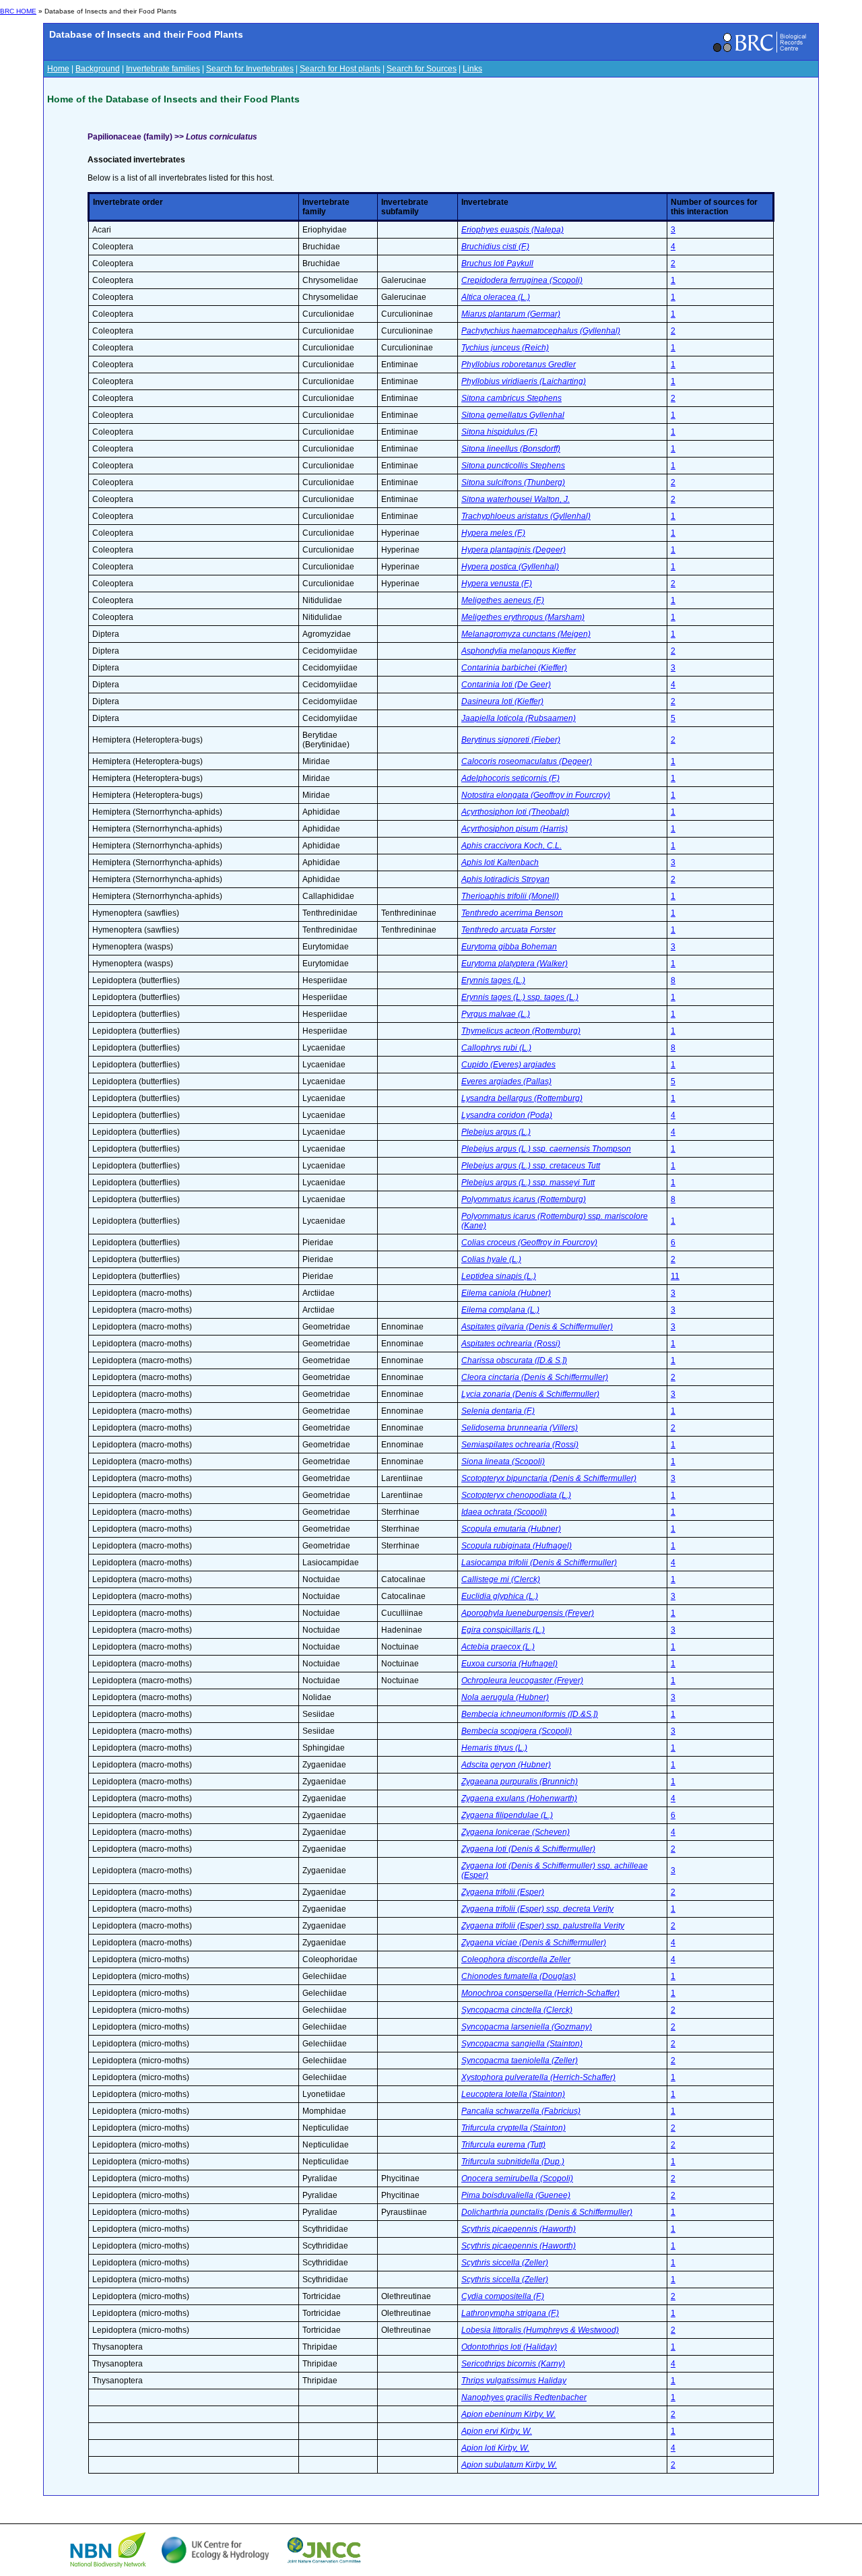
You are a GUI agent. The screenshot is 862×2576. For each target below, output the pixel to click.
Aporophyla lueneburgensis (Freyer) (528, 1613)
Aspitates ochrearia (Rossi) (511, 1344)
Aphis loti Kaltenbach (500, 862)
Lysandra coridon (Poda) (507, 1115)
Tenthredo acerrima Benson (512, 913)
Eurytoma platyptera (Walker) (515, 964)
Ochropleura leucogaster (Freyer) (522, 1680)
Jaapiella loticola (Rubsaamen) (519, 718)
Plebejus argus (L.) (496, 1132)
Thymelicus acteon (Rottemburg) (521, 1031)
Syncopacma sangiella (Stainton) (522, 2044)
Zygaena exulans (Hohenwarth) (519, 1798)
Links (472, 69)
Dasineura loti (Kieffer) (502, 701)
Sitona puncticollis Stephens (513, 466)
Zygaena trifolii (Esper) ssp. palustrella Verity (543, 1926)
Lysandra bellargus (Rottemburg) (522, 1098)
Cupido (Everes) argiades (508, 1065)
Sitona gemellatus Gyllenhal (513, 415)
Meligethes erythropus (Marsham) (523, 617)
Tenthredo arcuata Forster (508, 930)
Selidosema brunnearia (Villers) (520, 1428)
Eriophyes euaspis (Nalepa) (512, 230)
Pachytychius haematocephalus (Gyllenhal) (541, 331)
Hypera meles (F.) (493, 533)
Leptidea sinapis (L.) (499, 1276)
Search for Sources (422, 69)
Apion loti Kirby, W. (495, 2448)
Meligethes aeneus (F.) (503, 600)
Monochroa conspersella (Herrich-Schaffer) (540, 1993)
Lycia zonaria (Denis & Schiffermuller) (530, 1394)
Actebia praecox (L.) (498, 1647)
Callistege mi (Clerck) (501, 1579)
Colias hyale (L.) (491, 1259)
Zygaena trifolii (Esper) (503, 1892)
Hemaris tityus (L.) (494, 1748)
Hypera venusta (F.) (497, 584)
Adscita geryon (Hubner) (506, 1765)
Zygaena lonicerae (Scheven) (516, 1832)
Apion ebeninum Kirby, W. (508, 2414)
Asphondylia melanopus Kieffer (519, 651)
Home (58, 69)
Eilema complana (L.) (500, 1310)
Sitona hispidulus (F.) (499, 432)
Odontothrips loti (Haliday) (509, 2347)
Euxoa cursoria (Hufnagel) (509, 1664)
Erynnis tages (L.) (493, 980)
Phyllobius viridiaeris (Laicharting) (524, 381)
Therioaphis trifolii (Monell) (510, 896)
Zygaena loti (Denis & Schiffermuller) (528, 1849)
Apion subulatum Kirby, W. (509, 2465)
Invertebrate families (163, 69)
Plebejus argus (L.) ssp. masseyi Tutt (528, 1183)
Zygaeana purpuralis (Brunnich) (520, 1782)
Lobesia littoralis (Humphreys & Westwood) (540, 2330)
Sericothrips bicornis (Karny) (513, 2364)
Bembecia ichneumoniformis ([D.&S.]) (530, 1714)
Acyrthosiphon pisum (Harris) (515, 829)
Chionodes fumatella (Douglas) (519, 1976)
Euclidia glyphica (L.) (500, 1596)
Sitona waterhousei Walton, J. (516, 499)
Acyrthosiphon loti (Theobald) (515, 812)
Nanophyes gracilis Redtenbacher (524, 2397)
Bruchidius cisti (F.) (495, 247)
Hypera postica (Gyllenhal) (510, 567)
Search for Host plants (340, 69)
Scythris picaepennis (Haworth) (519, 2229)
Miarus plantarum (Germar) (511, 314)
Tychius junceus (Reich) (505, 348)
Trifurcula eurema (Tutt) (503, 2145)
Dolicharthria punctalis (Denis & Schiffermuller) (547, 2212)
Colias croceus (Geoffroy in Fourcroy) (529, 1243)
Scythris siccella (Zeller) (505, 2263)
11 (675, 1276)
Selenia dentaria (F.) (498, 1411)
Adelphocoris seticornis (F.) (510, 778)
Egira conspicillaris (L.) (503, 1630)
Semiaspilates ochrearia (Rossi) (520, 1445)
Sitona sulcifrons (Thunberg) (513, 482)
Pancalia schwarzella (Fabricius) (521, 2111)
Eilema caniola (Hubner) (506, 1293)
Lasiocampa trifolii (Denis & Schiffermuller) (539, 1563)
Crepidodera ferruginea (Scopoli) (522, 280)
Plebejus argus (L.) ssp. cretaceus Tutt (531, 1166)
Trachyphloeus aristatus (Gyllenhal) (526, 516)
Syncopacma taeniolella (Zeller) (520, 2061)
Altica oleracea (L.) (496, 297)
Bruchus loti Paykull (497, 263)
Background (98, 69)
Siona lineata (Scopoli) (503, 1462)
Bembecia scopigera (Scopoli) (517, 1731)
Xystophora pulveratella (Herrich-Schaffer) (538, 2077)
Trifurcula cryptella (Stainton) (513, 2128)
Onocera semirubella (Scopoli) (517, 2178)
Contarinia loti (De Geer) (506, 685)
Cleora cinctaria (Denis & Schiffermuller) (535, 1377)
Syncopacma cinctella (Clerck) (517, 2010)
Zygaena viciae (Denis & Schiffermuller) (534, 1943)
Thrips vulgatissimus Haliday (514, 2381)
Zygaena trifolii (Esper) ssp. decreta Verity (537, 1909)
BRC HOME (18, 11)
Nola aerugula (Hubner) (505, 1697)
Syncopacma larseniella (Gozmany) (527, 2027)
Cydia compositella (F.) (503, 2296)
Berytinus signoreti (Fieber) (511, 740)
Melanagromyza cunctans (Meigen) (526, 634)
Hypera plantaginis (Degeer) (513, 550)
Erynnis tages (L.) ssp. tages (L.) (520, 997)
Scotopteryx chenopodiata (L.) (516, 1495)
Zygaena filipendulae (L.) (507, 1815)
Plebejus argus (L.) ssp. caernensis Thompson (546, 1149)
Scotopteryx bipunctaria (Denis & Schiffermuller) (549, 1478)
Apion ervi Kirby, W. (497, 2431)
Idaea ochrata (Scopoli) (504, 1512)
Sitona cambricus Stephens (511, 398)
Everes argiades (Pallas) (506, 1081)
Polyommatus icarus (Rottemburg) (524, 1199)
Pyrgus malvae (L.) (496, 1014)
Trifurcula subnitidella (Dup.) (513, 2162)
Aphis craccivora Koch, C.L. (511, 846)
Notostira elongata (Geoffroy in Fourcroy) (536, 795)
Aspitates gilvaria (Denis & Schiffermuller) (537, 1327)
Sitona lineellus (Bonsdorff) (511, 449)
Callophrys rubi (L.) (496, 1048)
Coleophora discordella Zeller (516, 1959)
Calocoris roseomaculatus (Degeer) (527, 761)
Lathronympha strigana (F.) (510, 2313)
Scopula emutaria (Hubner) (511, 1529)
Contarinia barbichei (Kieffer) (514, 668)
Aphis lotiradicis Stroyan (505, 879)
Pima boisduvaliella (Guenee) (516, 2195)
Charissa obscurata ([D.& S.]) (514, 1360)
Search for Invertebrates (250, 69)
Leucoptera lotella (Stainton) (513, 2094)
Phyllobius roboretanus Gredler (519, 365)
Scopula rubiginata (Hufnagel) (517, 1546)
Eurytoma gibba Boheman (509, 947)
